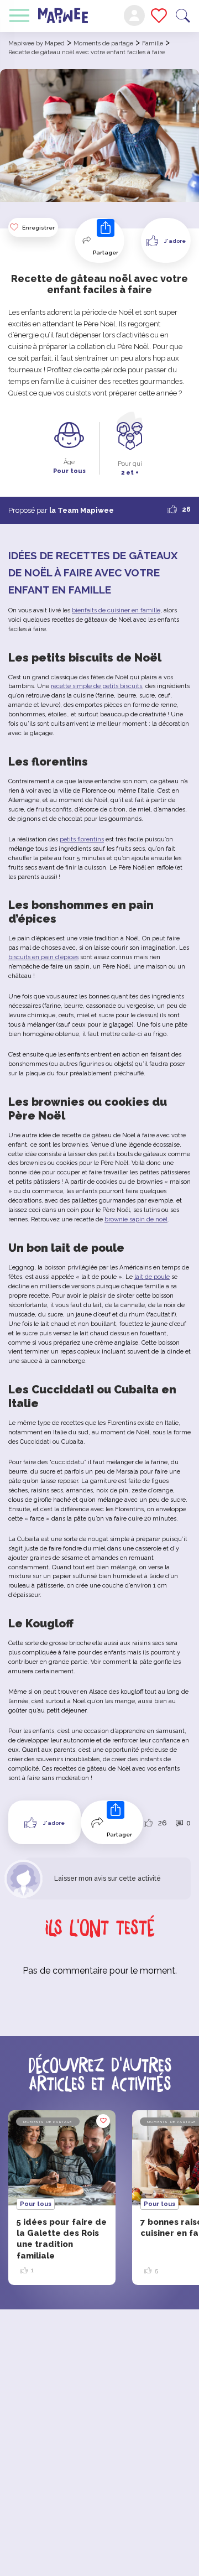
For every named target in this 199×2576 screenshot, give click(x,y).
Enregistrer (38, 228)
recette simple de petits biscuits (96, 686)
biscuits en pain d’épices (43, 957)
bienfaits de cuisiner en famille (116, 610)
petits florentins (82, 839)
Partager (106, 253)
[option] (62, 2198)
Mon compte (134, 15)
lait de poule (152, 1277)
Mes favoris (159, 15)
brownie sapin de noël (136, 1219)
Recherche (183, 16)
